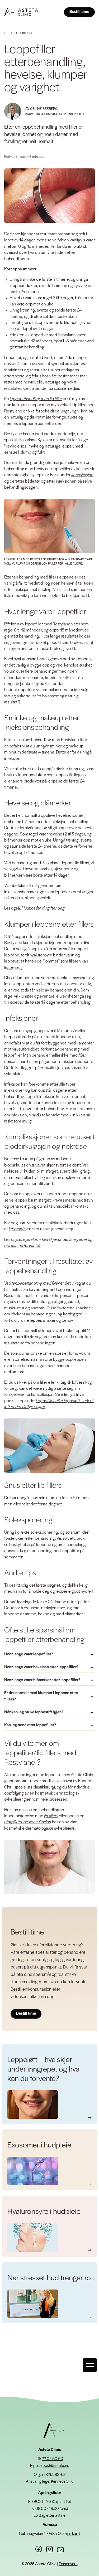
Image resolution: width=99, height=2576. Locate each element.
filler (82, 1055)
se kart (73, 2534)
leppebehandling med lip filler (36, 399)
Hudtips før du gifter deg (43, 908)
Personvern (68, 2564)
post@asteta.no (56, 2466)
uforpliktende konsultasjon (28, 1822)
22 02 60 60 (52, 2459)
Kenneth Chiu (62, 2482)
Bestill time (79, 12)
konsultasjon (82, 475)
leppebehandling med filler (36, 1283)
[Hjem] (54, 2430)
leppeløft (17, 1229)
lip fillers (51, 1816)
